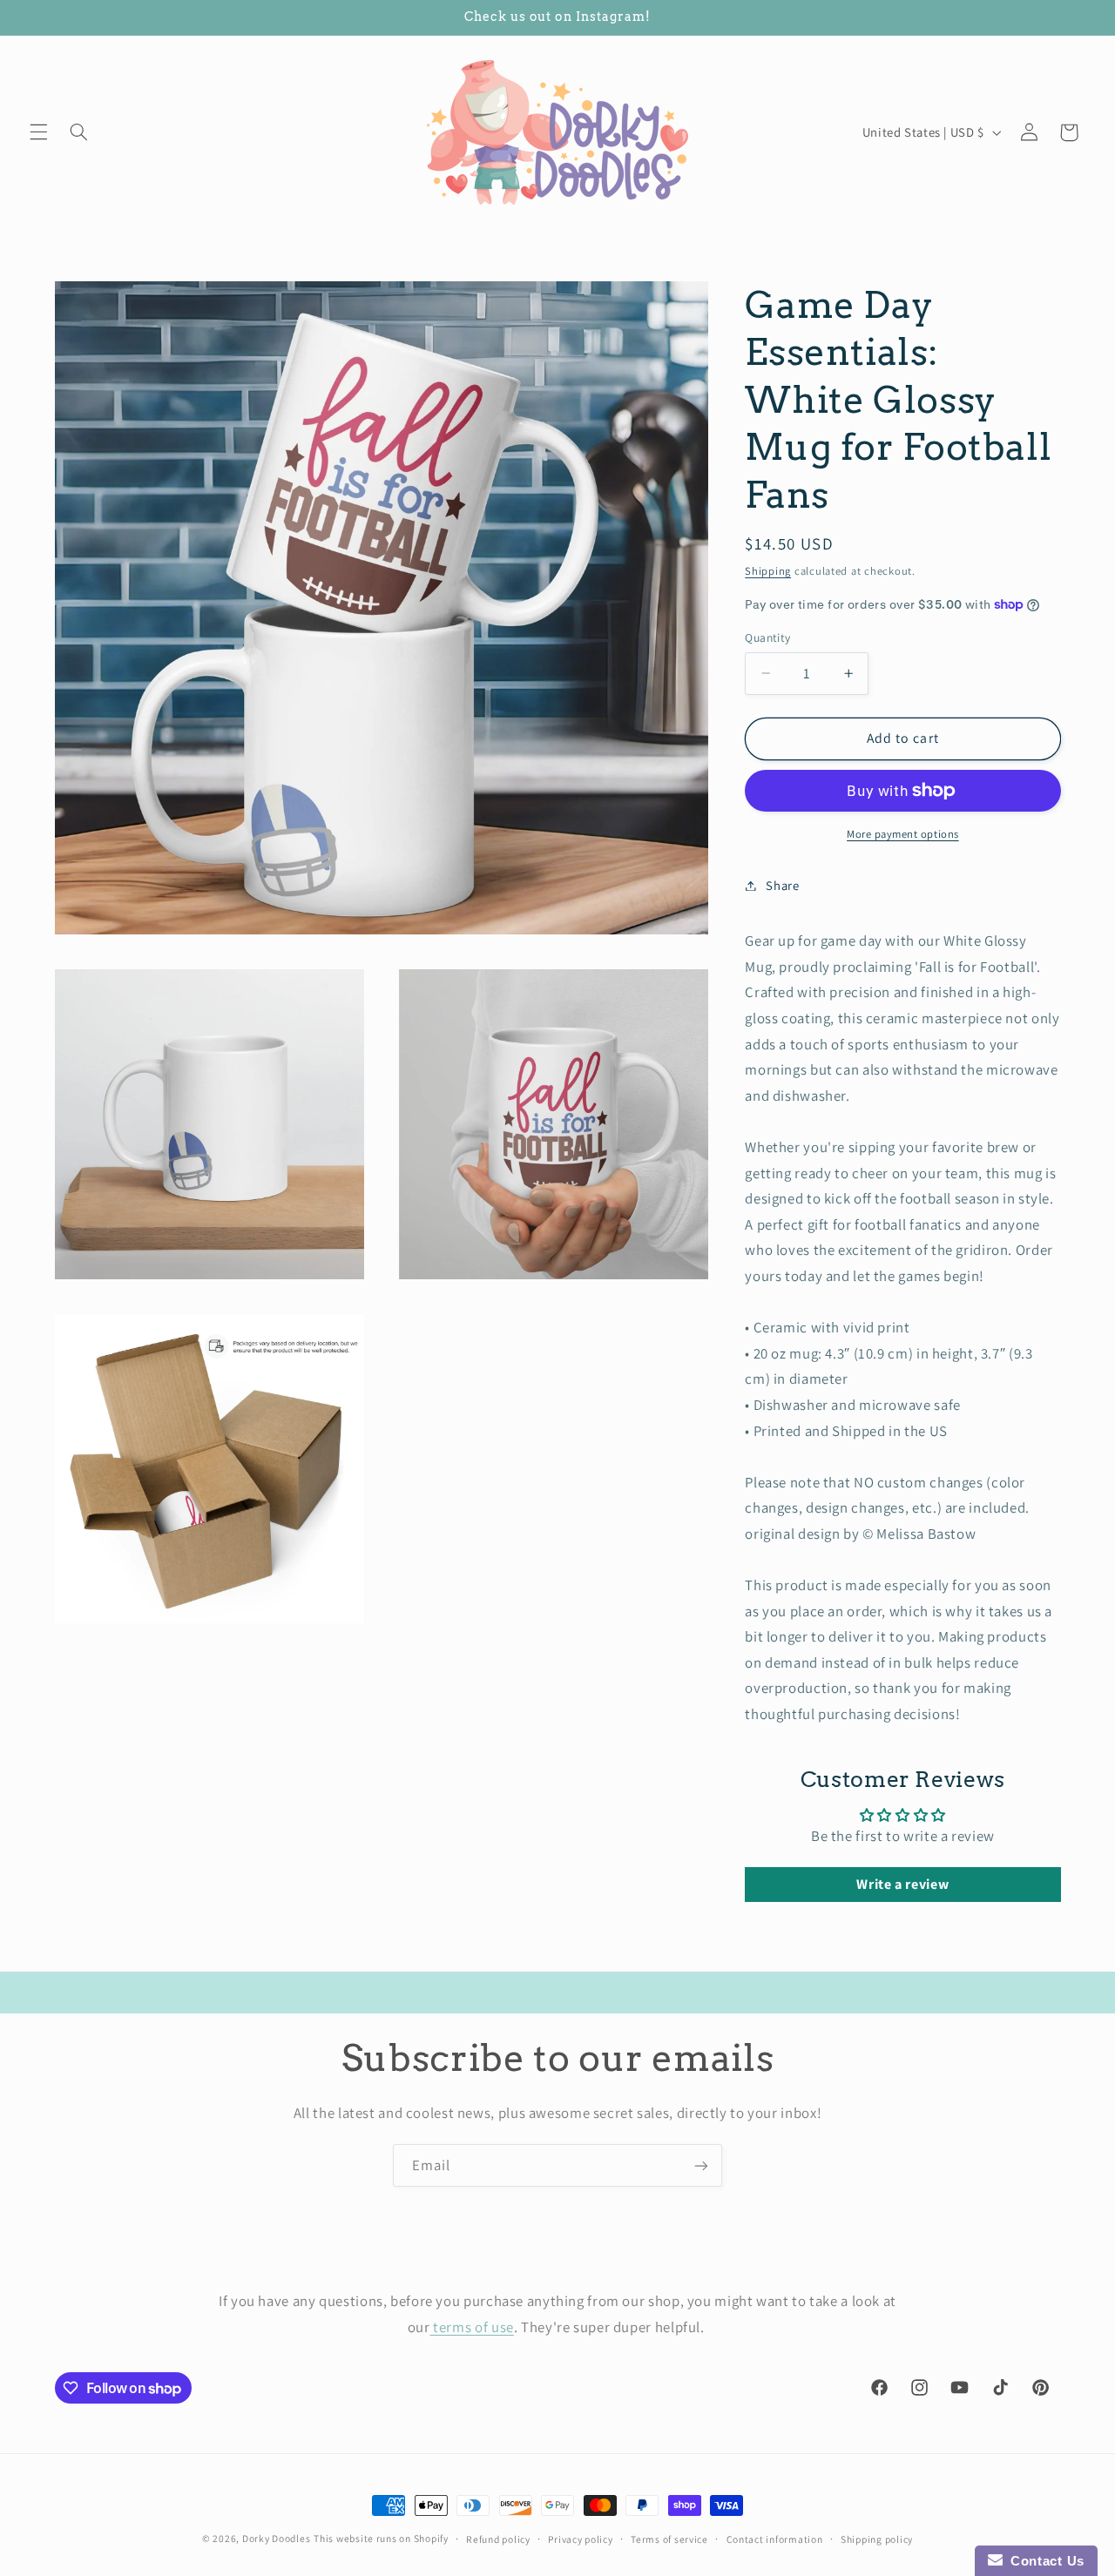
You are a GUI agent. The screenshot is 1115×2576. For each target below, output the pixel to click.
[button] (38, 132)
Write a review (902, 1884)
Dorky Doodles (277, 2538)
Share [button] (782, 885)
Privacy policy (580, 2539)
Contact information (775, 2539)
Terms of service (669, 2539)
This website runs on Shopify (381, 2538)
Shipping (768, 571)
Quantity (767, 637)
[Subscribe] (701, 2165)
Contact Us (1044, 2561)
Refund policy (498, 2539)
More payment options (903, 834)
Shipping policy (877, 2539)
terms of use (472, 2326)
